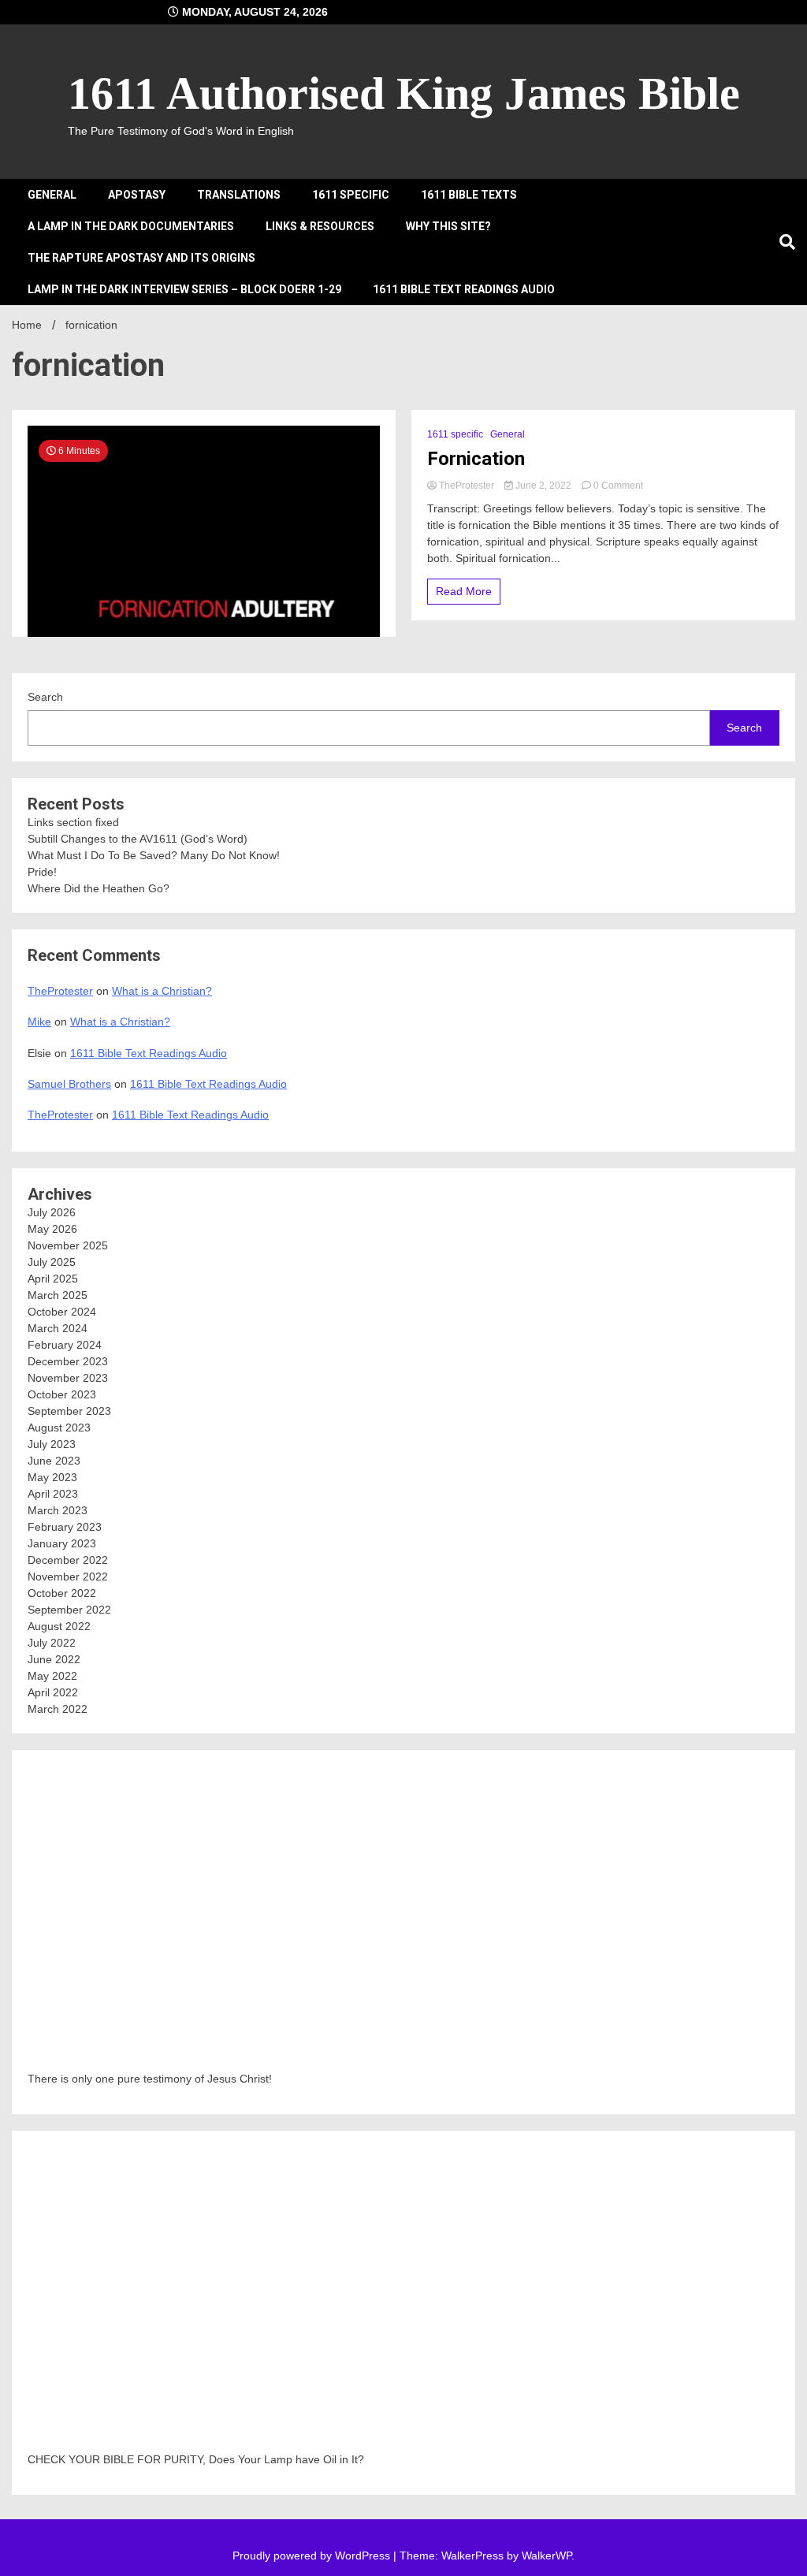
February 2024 (65, 1345)
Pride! (42, 872)
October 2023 (62, 1394)
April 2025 (53, 1279)
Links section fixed (73, 822)
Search (45, 697)
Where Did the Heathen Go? (99, 888)
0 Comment (618, 486)
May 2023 (52, 1477)
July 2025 (52, 1262)
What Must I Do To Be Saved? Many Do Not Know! (154, 855)
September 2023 (69, 1411)
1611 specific (351, 195)
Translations (239, 195)
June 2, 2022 (543, 486)
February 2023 (65, 1527)
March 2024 (58, 1328)
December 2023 (68, 1361)
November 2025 (68, 1245)
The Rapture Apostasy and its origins (141, 258)
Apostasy (137, 195)
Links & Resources (320, 226)
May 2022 (52, 1676)
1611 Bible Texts (469, 195)
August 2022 (59, 1626)
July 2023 (52, 1444)
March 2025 (58, 1295)
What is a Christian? (162, 991)
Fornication (476, 459)
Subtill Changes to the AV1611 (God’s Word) (138, 839)
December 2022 (68, 1560)
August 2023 (59, 1428)
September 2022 (69, 1610)
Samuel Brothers (69, 1084)
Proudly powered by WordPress (313, 2556)
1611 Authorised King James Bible (404, 93)
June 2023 (54, 1461)
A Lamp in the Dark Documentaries (131, 226)
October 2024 (62, 1312)
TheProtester (467, 486)
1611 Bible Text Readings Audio (464, 289)
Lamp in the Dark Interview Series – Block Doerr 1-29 (184, 289)
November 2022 (68, 1576)
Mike (39, 1022)
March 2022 (58, 1709)
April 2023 (53, 1494)
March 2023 (58, 1510)
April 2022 (53, 1692)
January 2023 (62, 1543)
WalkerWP (547, 2556)
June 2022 (54, 1659)
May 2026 (52, 1229)
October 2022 (62, 1593)
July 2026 (52, 1212)
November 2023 (68, 1378)
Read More (464, 591)
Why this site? (448, 226)
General (52, 195)
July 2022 (52, 1643)
